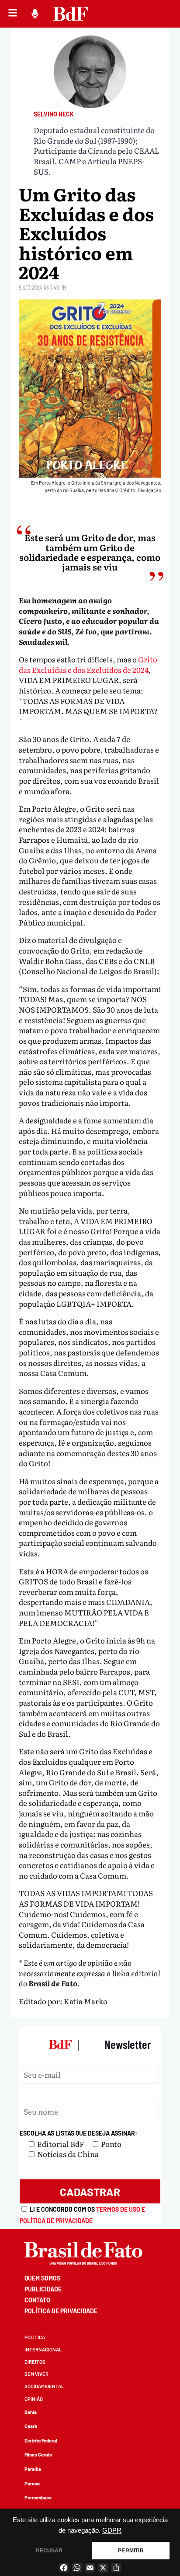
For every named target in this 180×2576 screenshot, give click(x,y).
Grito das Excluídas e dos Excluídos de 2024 (88, 664)
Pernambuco (38, 2497)
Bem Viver (36, 2374)
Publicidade (43, 2289)
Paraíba (33, 2469)
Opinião (34, 2399)
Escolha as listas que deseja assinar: (78, 2133)
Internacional (43, 2349)
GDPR (112, 2530)
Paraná (32, 2483)
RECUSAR (49, 2551)
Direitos (35, 2362)
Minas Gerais (38, 2455)
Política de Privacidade (61, 2311)
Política (35, 2337)
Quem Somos (42, 2278)
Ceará (31, 2426)
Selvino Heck (54, 114)
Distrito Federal (41, 2441)
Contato (37, 2300)
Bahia (31, 2412)
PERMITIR (131, 2551)
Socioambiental (44, 2386)
